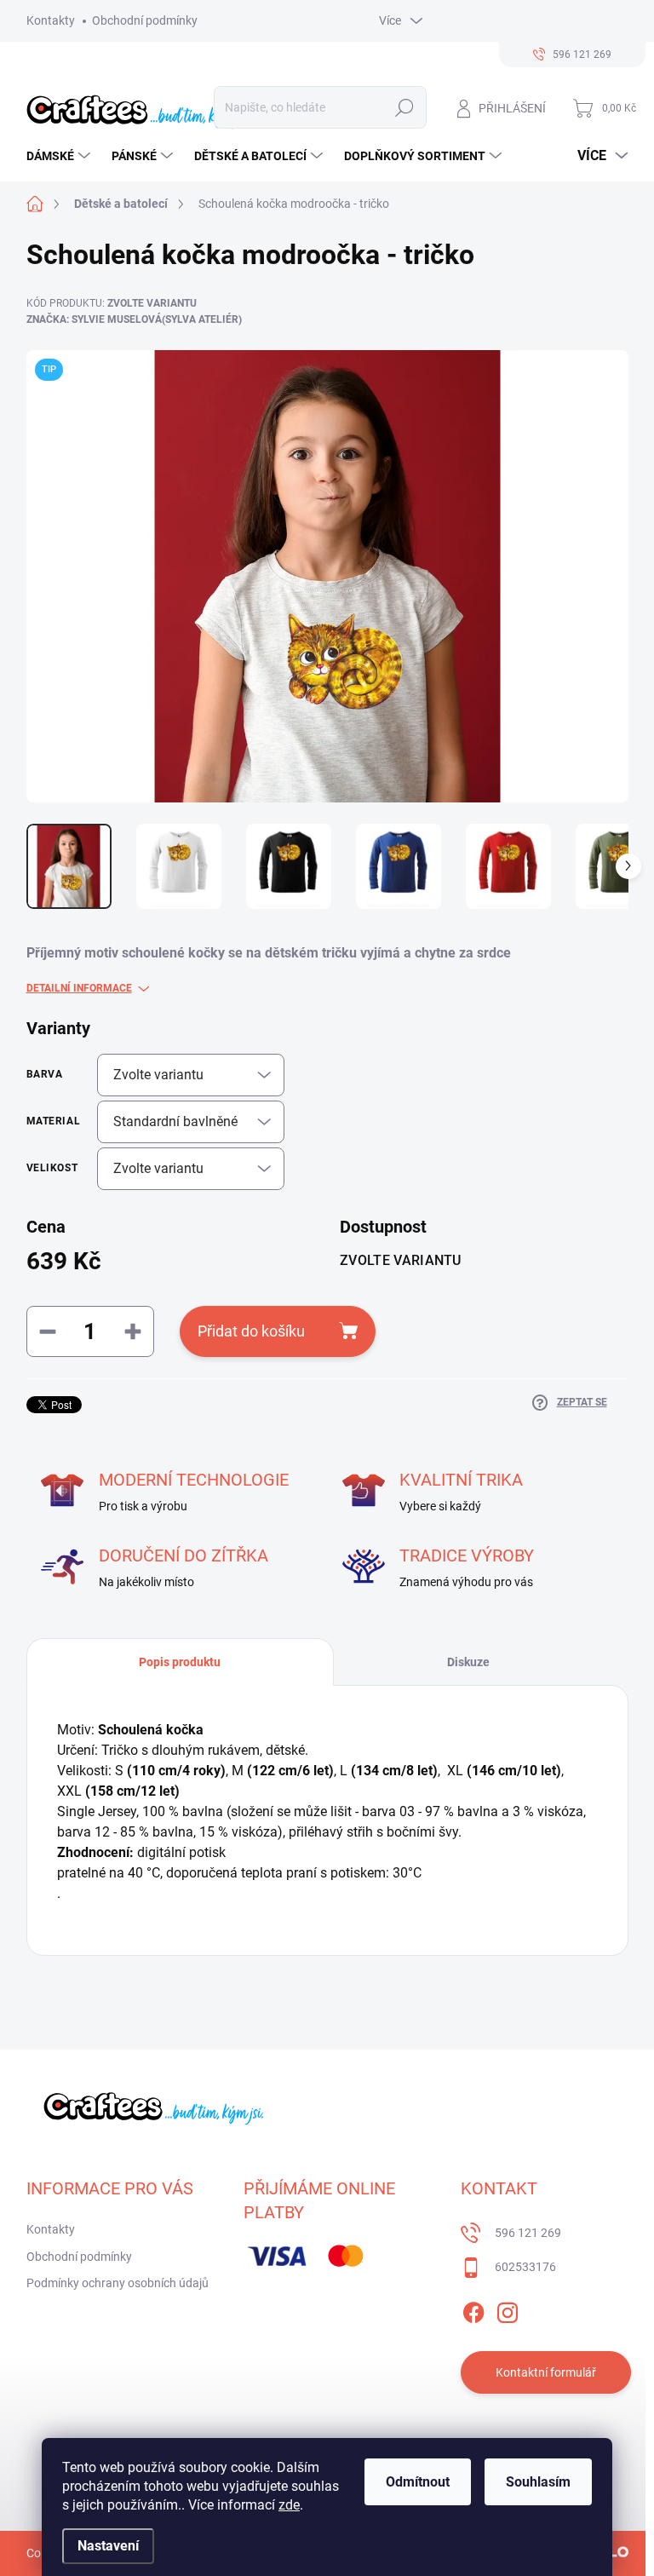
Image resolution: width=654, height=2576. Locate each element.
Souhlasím (538, 2482)
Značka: (134, 319)
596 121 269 (528, 2233)
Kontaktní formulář (546, 2372)
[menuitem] (60, 156)
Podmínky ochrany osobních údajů (118, 2283)
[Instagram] (508, 2309)
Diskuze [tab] (468, 1662)
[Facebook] (473, 2309)
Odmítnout (418, 2482)
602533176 (525, 2267)
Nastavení (108, 2546)
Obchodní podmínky (145, 20)
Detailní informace (79, 988)
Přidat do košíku (251, 1331)
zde (289, 2505)
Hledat (404, 107)
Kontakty (51, 20)
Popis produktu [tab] (180, 1662)
